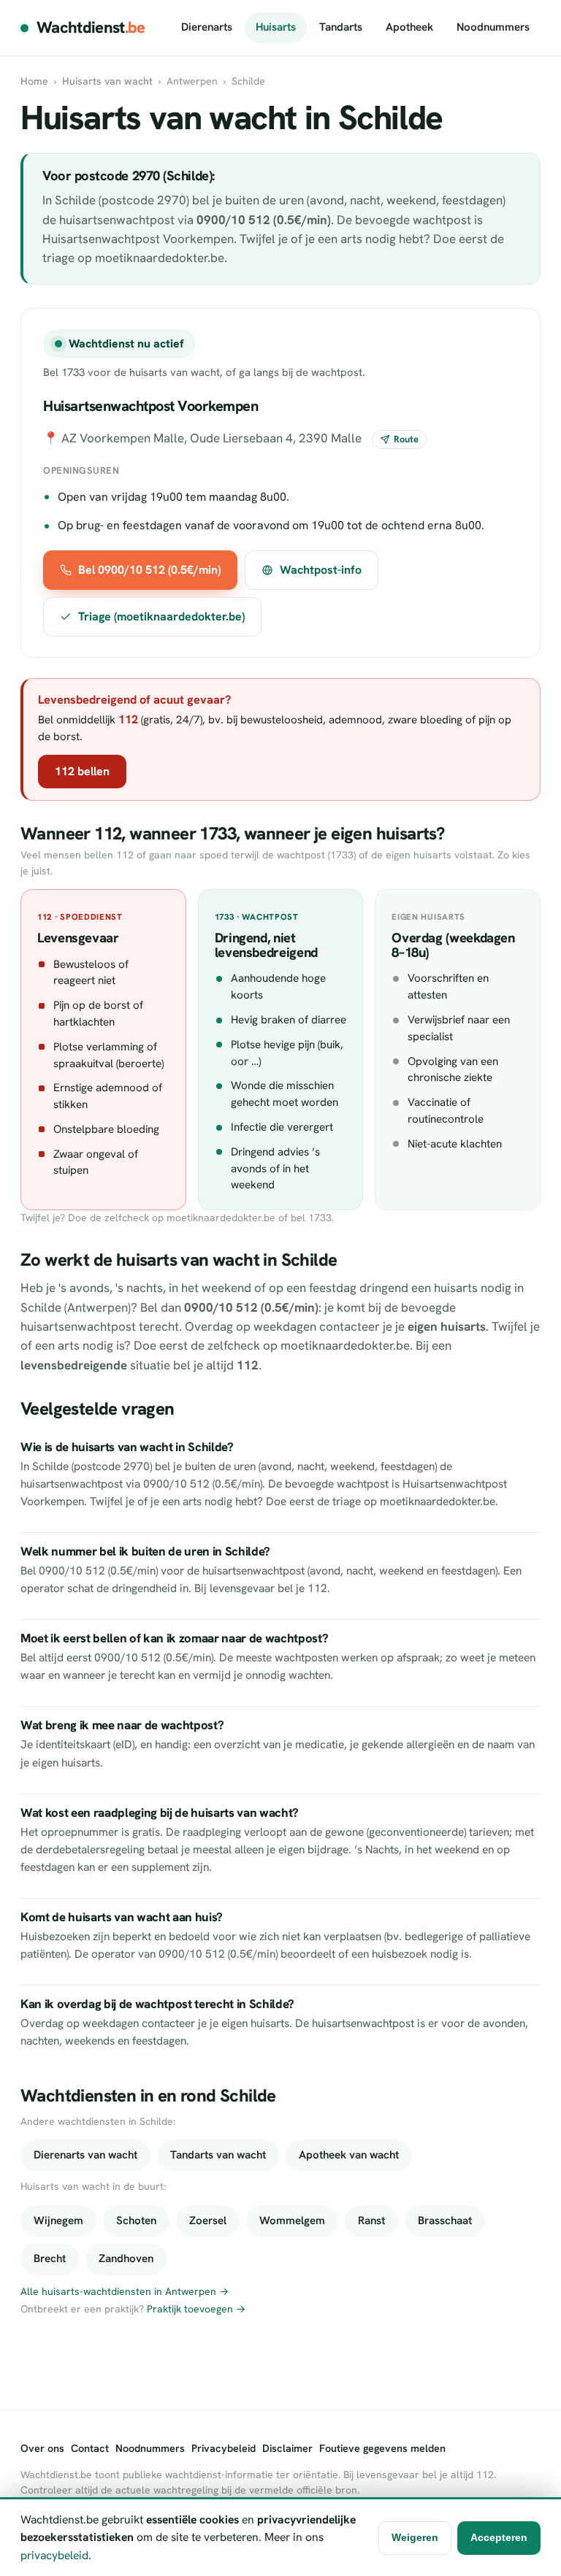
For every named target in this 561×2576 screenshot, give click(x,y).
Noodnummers (493, 27)
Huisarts (276, 27)
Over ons (42, 2448)
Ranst (371, 2221)
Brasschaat (445, 2221)
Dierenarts (207, 27)
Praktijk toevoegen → (196, 2309)
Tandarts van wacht (218, 2155)
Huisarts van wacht (107, 81)
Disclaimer (287, 2448)
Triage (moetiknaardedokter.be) (161, 616)
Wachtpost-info (321, 570)
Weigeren (415, 2537)
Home (34, 81)
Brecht (50, 2258)
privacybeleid (54, 2555)
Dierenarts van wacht (85, 2155)
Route (406, 439)
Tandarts (341, 27)
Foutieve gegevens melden (382, 2448)
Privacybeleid (224, 2448)
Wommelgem (292, 2221)
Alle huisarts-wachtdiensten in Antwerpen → (125, 2291)
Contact (90, 2448)
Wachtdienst (91, 27)
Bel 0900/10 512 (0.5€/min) (149, 570)
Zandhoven (126, 2258)
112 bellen (82, 771)
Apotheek (409, 27)
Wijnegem (58, 2221)
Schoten (136, 2221)
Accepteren (499, 2537)
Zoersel (208, 2221)
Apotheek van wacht (349, 2155)
